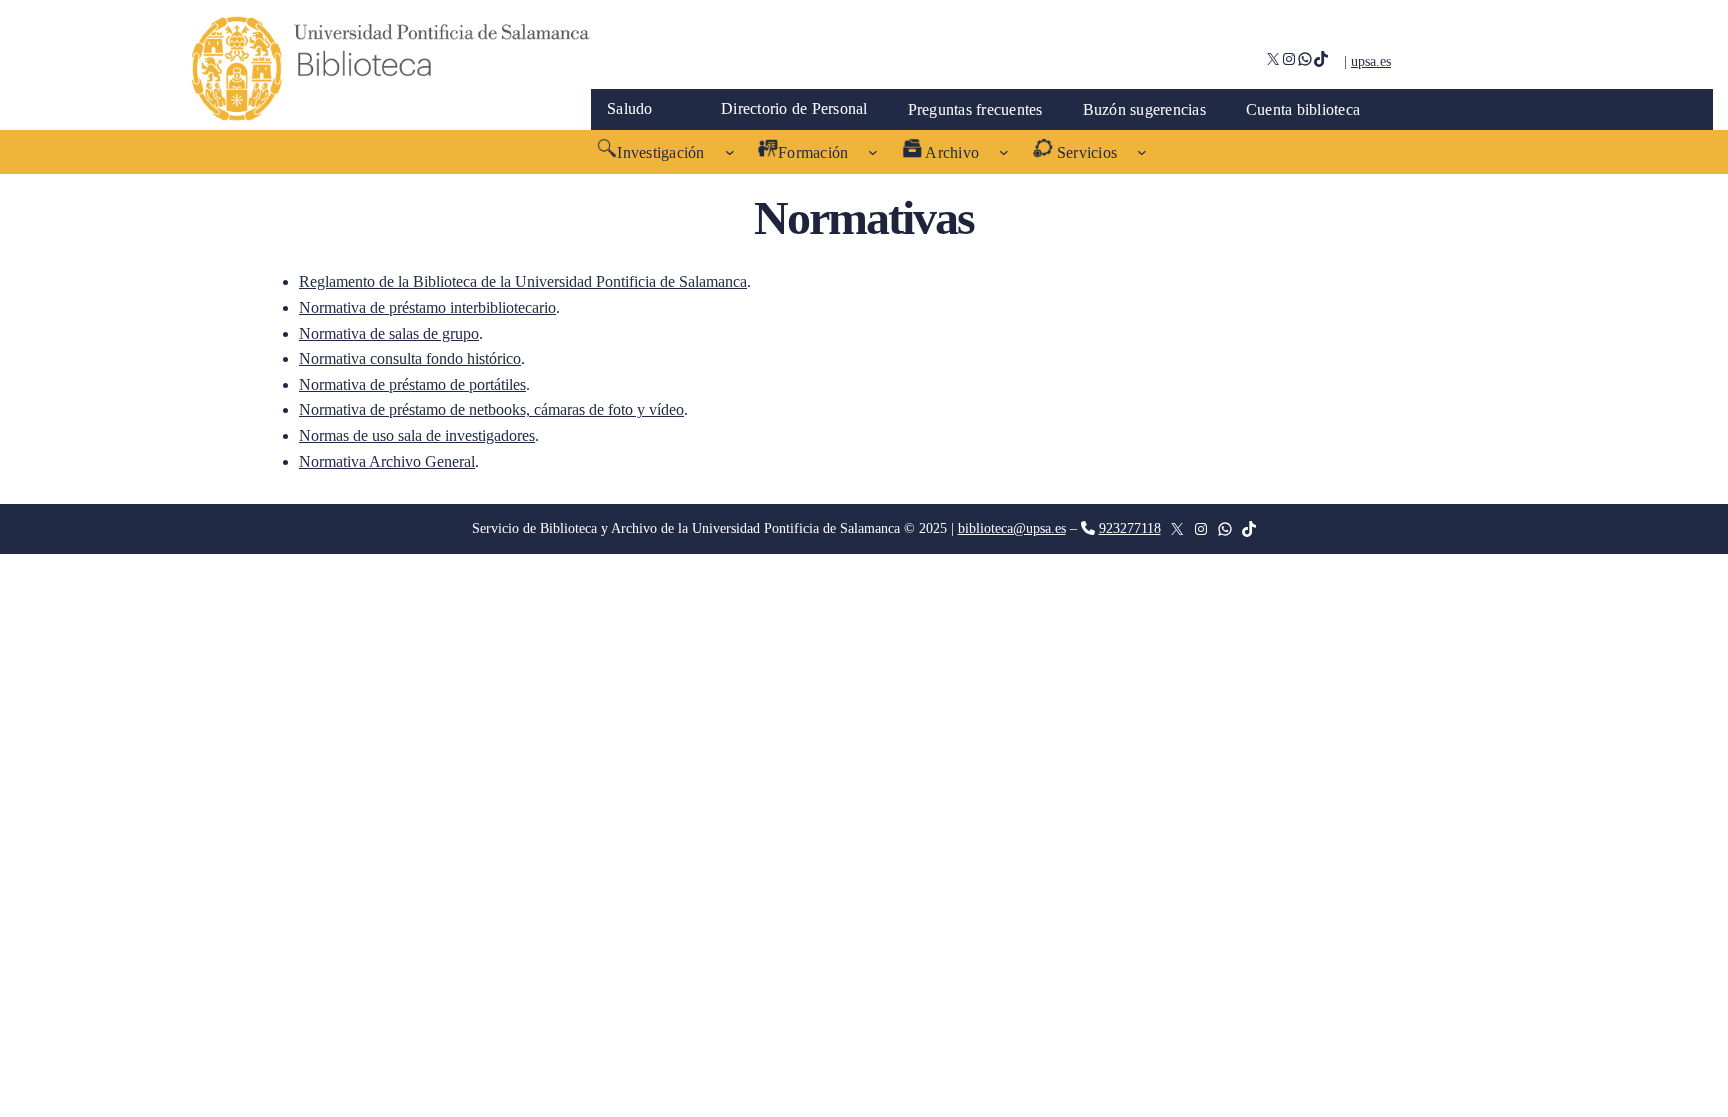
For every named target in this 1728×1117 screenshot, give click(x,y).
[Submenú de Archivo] (1004, 152)
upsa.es (1371, 61)
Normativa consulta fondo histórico (410, 358)
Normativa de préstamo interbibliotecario (427, 307)
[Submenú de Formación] (873, 152)
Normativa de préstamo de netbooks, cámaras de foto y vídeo (491, 409)
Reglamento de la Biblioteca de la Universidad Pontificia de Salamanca (523, 281)
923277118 (1130, 528)
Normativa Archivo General (387, 461)
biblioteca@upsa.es (1012, 528)
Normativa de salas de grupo (389, 333)
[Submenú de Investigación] (730, 152)
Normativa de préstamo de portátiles (412, 384)
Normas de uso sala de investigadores (417, 435)
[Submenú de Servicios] (1142, 152)
